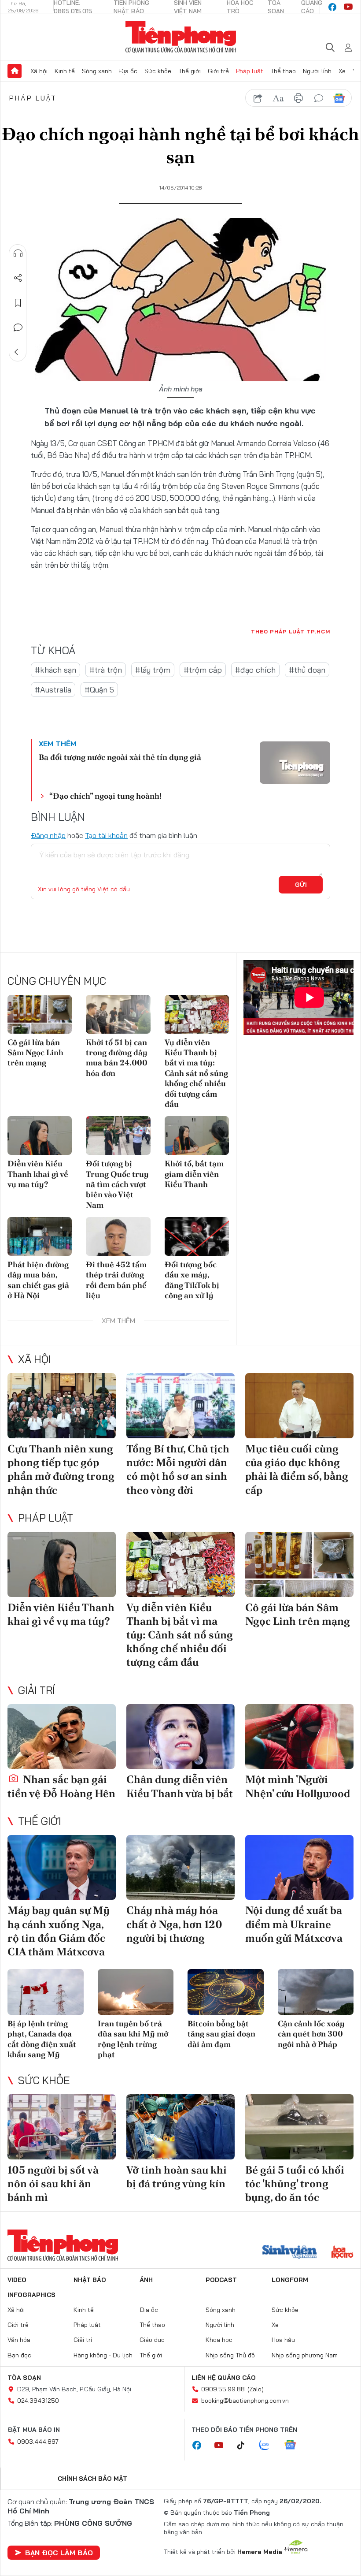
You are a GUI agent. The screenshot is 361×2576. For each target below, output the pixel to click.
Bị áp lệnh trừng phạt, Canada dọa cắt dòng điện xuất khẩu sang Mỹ (42, 2039)
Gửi (301, 885)
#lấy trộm (153, 670)
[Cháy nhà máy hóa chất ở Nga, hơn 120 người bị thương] (180, 1868)
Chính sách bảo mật (92, 2479)
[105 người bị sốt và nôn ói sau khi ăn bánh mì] (62, 2127)
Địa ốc (128, 71)
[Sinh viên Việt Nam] (290, 2253)
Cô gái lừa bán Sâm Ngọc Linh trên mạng (35, 1053)
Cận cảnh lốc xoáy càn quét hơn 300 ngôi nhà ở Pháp (311, 2034)
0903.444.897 (38, 2442)
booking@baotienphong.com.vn (245, 2401)
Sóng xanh (97, 71)
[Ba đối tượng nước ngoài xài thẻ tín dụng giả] (295, 763)
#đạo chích (255, 670)
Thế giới (190, 71)
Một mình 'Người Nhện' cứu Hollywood (298, 1786)
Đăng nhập (48, 835)
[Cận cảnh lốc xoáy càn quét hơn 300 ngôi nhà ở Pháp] (316, 1992)
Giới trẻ (218, 71)
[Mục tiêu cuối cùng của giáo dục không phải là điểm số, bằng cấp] (299, 1406)
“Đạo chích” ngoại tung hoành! (105, 796)
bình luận (319, 98)
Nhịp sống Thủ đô (230, 2355)
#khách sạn (55, 670)
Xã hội (39, 71)
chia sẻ (258, 98)
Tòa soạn (24, 2378)
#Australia (53, 690)
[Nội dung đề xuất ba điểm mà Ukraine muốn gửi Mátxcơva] (299, 1868)
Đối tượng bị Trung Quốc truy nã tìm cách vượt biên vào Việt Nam (117, 1184)
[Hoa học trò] (342, 2253)
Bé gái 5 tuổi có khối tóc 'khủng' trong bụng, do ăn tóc (295, 2183)
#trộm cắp (203, 670)
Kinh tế (65, 71)
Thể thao (283, 71)
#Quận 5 (99, 690)
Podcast (221, 2280)
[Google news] (295, 2446)
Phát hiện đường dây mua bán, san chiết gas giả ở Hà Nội (38, 1280)
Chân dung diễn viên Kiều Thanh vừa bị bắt (180, 1786)
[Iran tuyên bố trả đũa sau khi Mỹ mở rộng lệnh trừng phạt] (136, 1992)
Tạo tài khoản (106, 835)
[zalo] (269, 2446)
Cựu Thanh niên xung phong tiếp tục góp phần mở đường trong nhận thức (61, 1469)
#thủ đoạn (307, 670)
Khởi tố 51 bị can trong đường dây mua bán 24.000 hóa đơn (117, 1058)
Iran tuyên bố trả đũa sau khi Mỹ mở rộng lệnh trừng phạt (133, 2039)
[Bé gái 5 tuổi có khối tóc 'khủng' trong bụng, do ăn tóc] (299, 2127)
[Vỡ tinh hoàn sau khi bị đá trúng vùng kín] (180, 2127)
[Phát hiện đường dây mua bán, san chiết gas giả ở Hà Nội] (40, 1236)
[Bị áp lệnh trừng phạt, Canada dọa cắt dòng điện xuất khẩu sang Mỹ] (46, 1992)
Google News (339, 98)
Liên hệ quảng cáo (224, 2378)
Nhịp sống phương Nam (305, 2355)
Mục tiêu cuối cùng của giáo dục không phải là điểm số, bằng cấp (297, 1469)
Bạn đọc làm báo (59, 2553)
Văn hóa (19, 2340)
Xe (342, 71)
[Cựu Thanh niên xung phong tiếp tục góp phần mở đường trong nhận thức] (62, 1406)
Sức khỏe (158, 71)
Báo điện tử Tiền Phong (181, 37)
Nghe (18, 253)
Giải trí (37, 1690)
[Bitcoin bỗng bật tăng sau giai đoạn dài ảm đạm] (226, 1992)
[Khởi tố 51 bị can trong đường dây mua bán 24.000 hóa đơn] (118, 1014)
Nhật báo (90, 2280)
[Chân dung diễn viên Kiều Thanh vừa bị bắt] (180, 1737)
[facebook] (332, 7)
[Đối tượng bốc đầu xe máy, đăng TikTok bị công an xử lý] (197, 1236)
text (278, 98)
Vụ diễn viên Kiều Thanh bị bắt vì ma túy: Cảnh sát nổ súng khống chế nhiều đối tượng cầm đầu (196, 1073)
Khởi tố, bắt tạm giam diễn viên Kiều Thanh (194, 1174)
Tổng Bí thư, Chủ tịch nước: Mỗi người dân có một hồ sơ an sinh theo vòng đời (178, 1469)
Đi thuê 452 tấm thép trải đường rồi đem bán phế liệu (116, 1280)
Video (17, 2280)
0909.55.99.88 (223, 2389)
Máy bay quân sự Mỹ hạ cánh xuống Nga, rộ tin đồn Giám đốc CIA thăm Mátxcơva (59, 1931)
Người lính (317, 71)
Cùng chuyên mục (57, 981)
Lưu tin (18, 303)
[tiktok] (245, 2446)
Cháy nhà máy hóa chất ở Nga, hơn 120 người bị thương (174, 1924)
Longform (290, 2280)
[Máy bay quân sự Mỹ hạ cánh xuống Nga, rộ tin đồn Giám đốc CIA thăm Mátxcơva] (62, 1868)
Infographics (31, 2295)
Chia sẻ (18, 278)
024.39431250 (38, 2401)
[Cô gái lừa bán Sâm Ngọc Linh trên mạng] (40, 1014)
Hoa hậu (283, 2340)
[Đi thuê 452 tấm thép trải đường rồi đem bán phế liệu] (118, 1236)
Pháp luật (250, 71)
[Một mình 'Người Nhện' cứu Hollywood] (299, 1737)
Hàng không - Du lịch (103, 2355)
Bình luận (18, 328)
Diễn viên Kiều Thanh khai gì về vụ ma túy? (38, 1174)
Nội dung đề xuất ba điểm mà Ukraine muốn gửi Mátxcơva (294, 1924)
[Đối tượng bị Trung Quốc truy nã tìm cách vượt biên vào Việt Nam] (118, 1135)
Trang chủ (15, 71)
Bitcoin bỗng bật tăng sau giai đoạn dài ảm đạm (221, 2034)
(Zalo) (256, 2389)
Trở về (18, 352)
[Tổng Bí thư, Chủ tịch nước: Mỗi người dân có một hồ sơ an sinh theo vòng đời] (180, 1406)
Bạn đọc (19, 2355)
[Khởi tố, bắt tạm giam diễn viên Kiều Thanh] (197, 1135)
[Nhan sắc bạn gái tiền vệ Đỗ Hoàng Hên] (62, 1737)
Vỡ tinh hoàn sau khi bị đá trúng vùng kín (177, 2177)
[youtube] (348, 7)
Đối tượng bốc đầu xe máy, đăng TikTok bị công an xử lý (192, 1280)
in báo (298, 98)
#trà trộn (106, 670)
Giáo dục (152, 2340)
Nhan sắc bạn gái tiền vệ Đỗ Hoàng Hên (61, 1786)
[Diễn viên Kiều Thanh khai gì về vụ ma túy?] (40, 1135)
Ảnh (146, 2280)
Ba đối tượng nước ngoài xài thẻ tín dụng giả (120, 757)
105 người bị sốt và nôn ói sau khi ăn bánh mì (53, 2183)
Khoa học (219, 2340)
